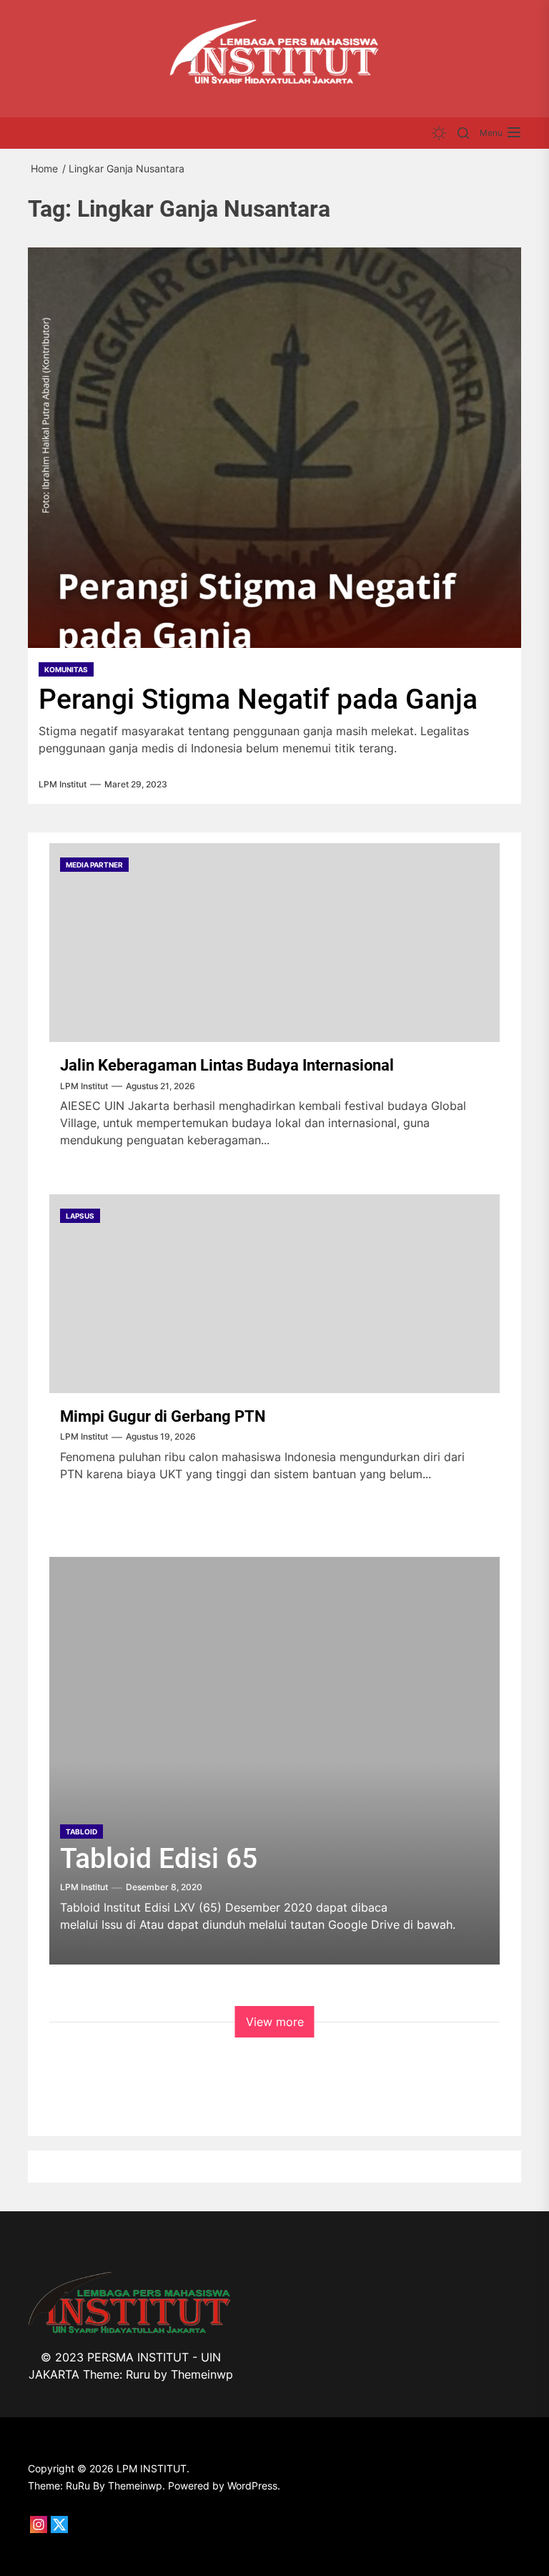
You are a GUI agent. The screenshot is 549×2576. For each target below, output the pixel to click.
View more (275, 2022)
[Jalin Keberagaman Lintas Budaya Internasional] (274, 943)
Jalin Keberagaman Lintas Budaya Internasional (227, 1065)
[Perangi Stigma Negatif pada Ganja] (274, 448)
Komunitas (66, 669)
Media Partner (94, 865)
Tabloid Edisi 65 (159, 1859)
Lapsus (80, 1216)
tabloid (81, 1832)
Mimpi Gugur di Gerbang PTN (163, 1416)
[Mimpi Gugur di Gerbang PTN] (274, 1294)
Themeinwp (202, 2374)
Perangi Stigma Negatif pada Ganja (258, 699)
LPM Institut (63, 785)
